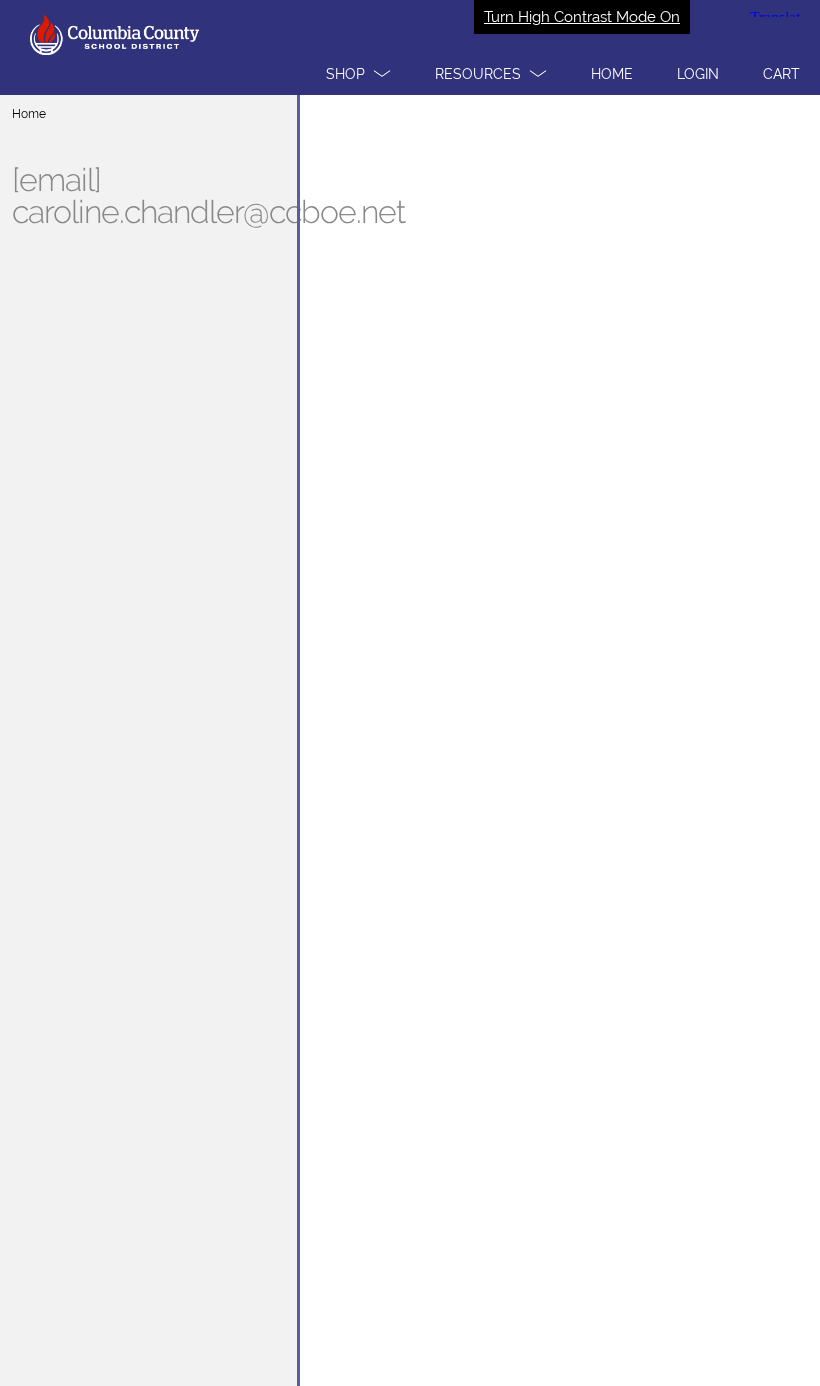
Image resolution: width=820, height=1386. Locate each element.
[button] (358, 74)
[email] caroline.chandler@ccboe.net (208, 196)
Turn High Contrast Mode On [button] (582, 17)
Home (29, 114)
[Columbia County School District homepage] (410, 47)
